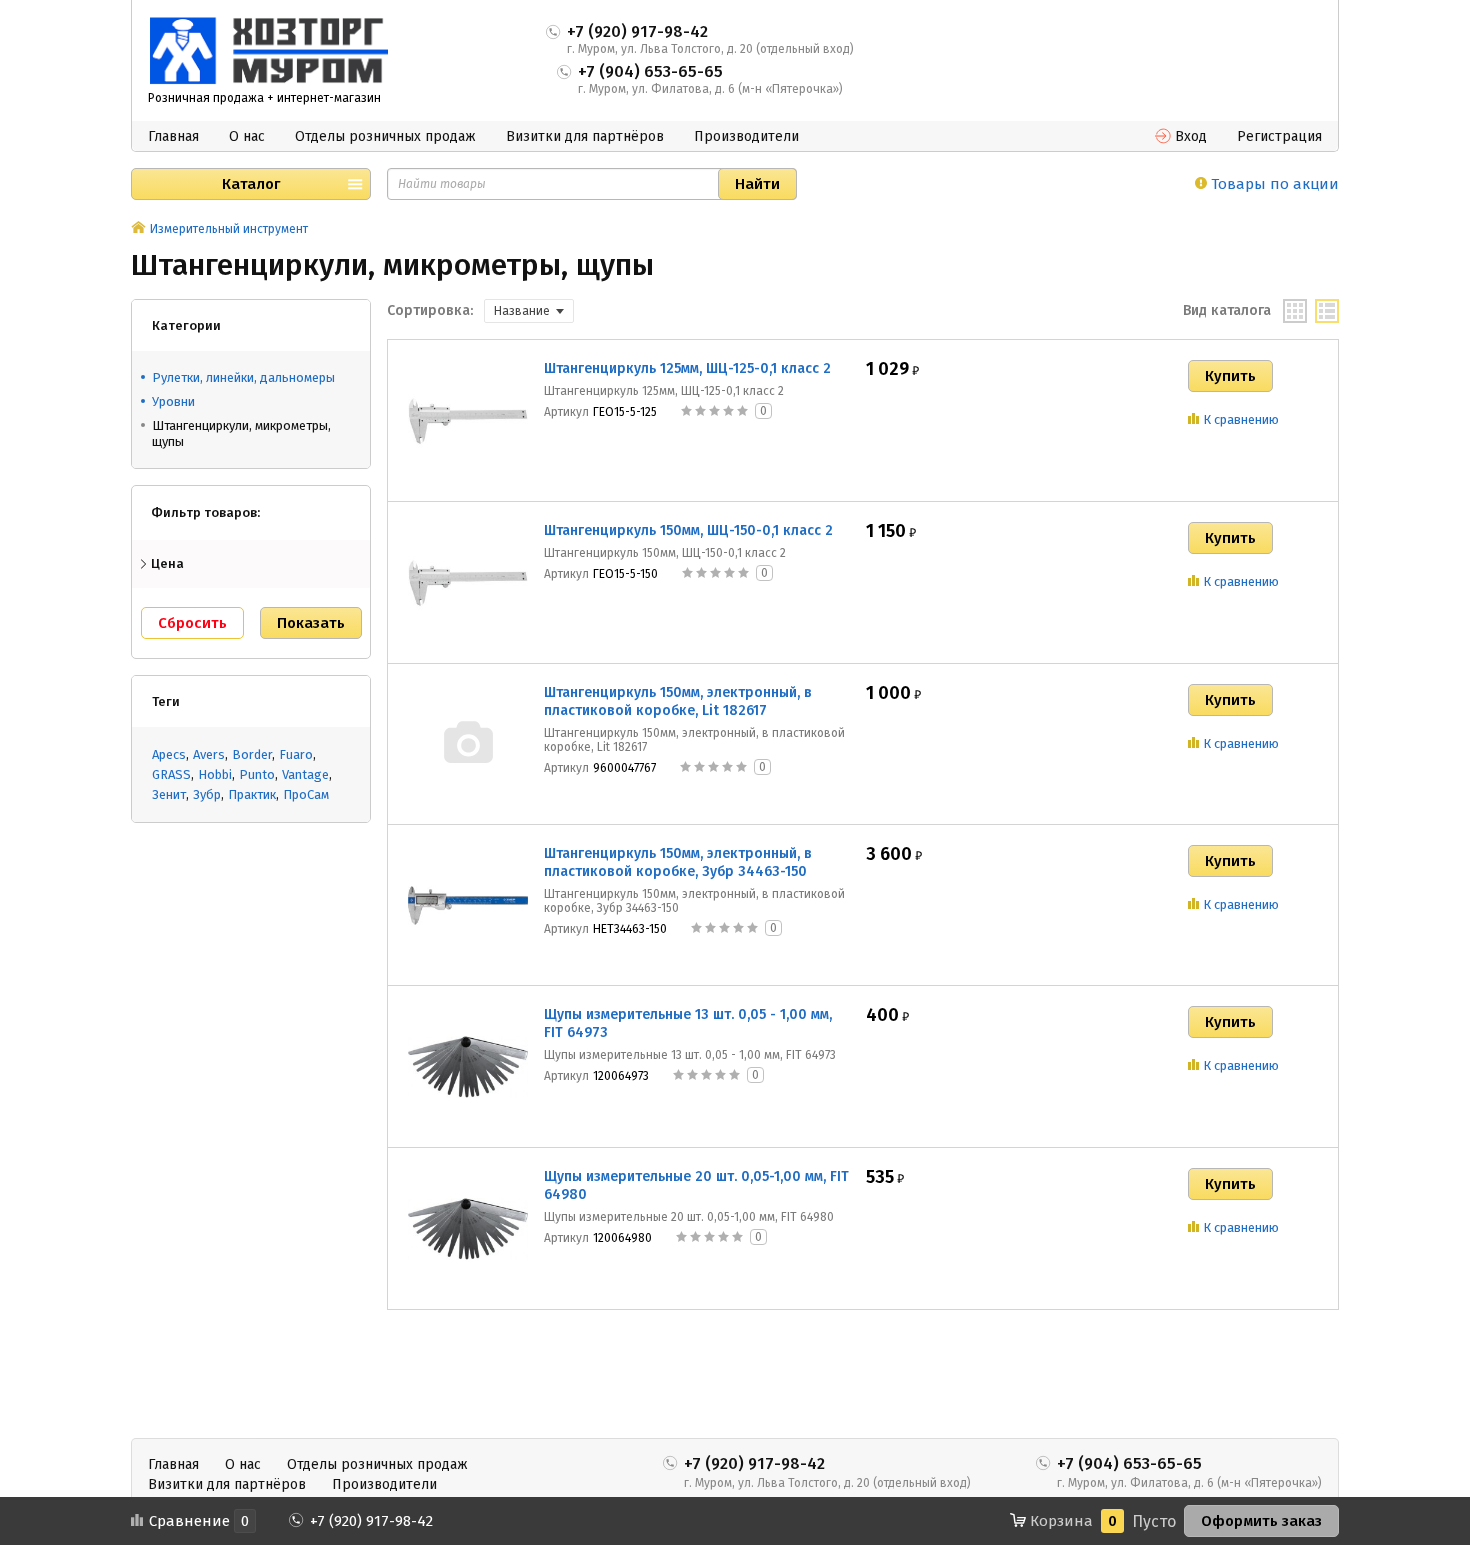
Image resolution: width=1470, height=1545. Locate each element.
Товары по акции (1273, 184)
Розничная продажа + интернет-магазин (264, 98)
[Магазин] (138, 229)
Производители (746, 136)
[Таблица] (1327, 311)
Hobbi (215, 774)
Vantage (305, 774)
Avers (209, 754)
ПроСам (306, 794)
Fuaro (296, 754)
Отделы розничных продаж (385, 136)
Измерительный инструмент (229, 229)
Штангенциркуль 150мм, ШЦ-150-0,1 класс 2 (688, 530)
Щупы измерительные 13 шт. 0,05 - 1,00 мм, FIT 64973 (688, 1023)
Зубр (207, 794)
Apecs (169, 754)
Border (252, 754)
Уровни (173, 401)
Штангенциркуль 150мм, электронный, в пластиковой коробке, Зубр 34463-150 (678, 862)
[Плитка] (1295, 311)
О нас (247, 136)
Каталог (251, 184)
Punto (257, 774)
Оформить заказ (1261, 1521)
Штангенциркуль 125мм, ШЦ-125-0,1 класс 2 (687, 368)
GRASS (171, 774)
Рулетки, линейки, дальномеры (243, 377)
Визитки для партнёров (585, 136)
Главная (173, 136)
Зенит (169, 794)
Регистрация (1279, 136)
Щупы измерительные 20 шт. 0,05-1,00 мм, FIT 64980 (696, 1185)
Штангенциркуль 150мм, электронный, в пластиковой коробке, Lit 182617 (678, 701)
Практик (252, 794)
